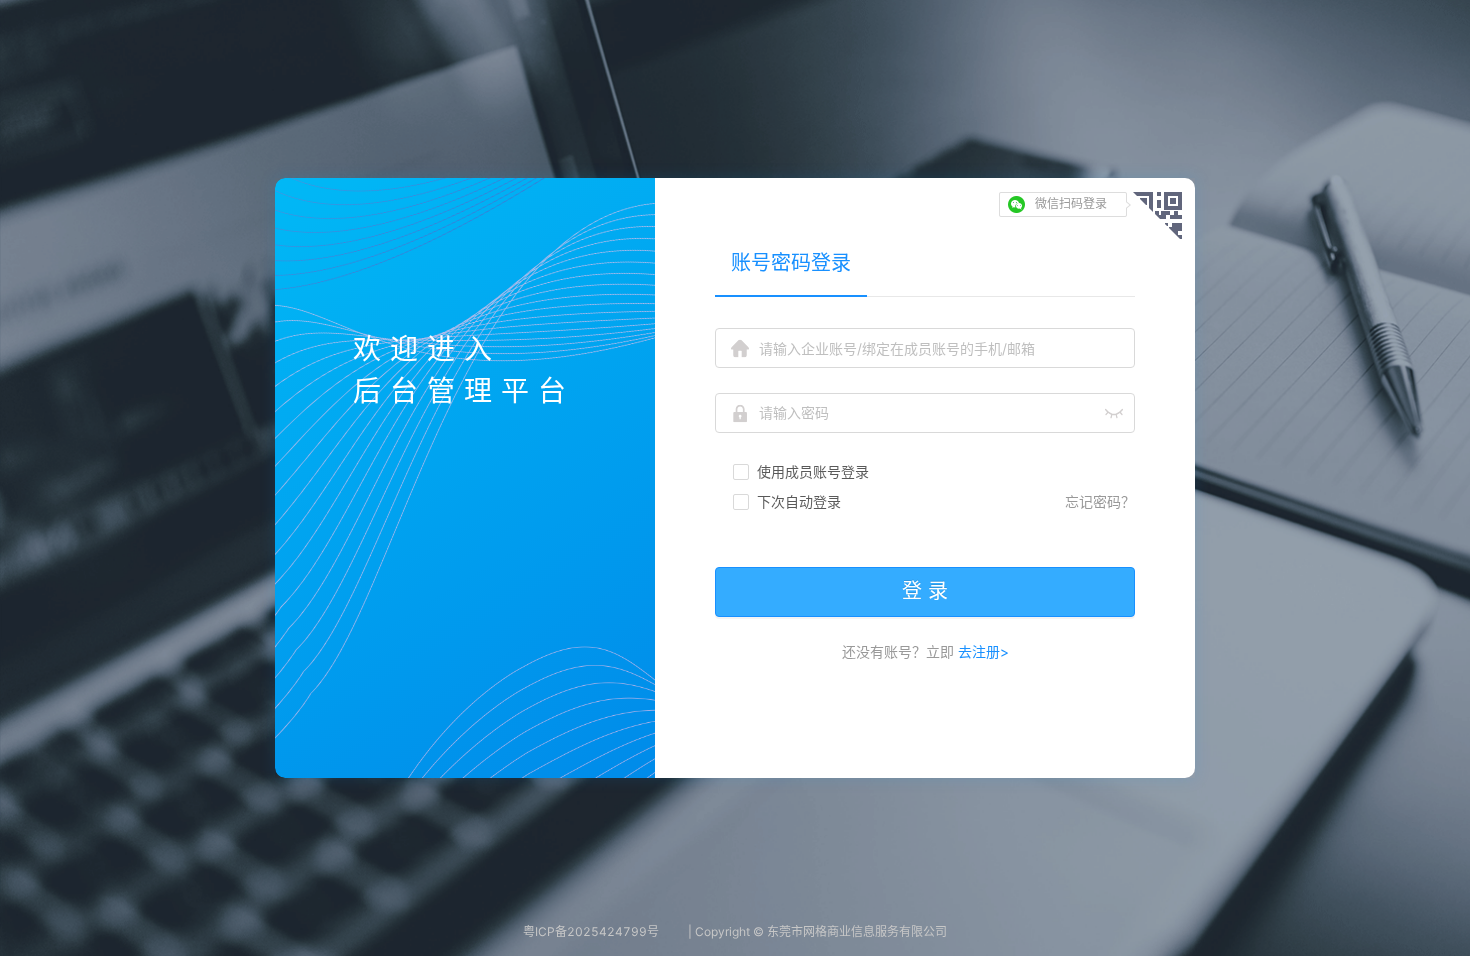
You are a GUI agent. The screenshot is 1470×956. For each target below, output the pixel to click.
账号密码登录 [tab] (791, 263)
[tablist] (925, 262)
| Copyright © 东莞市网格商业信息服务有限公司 (817, 931)
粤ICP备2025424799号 (591, 931)
